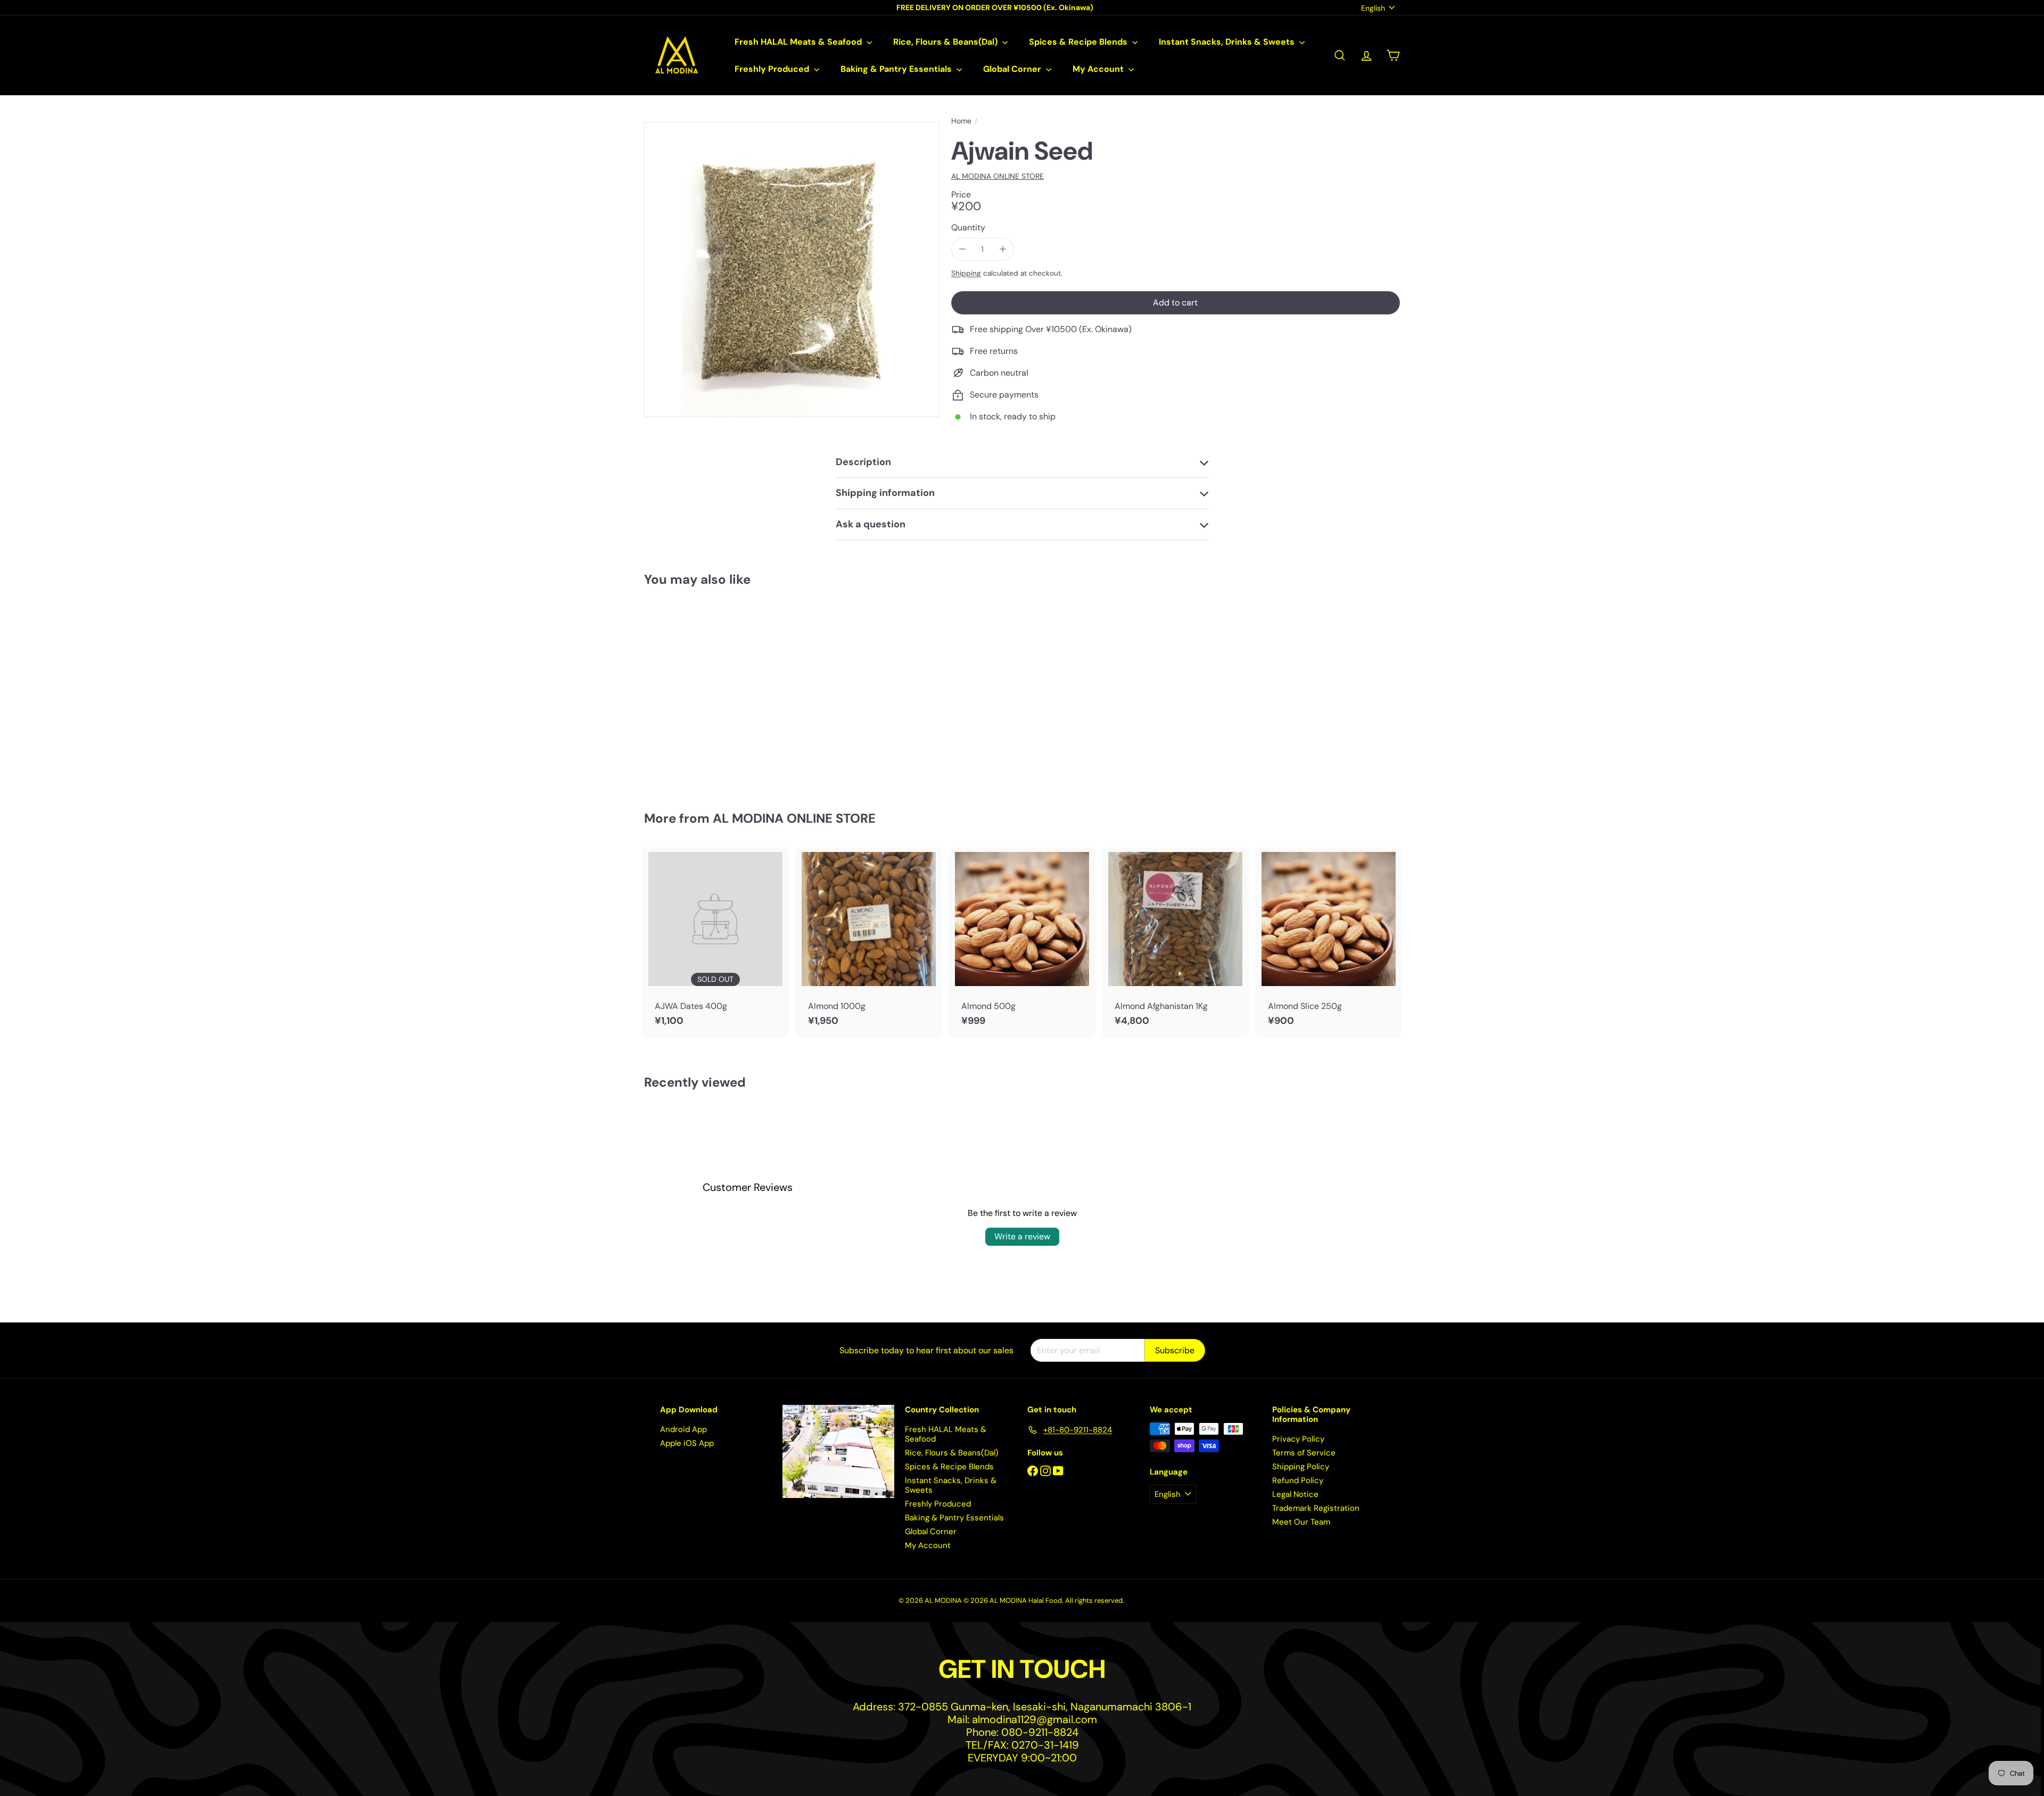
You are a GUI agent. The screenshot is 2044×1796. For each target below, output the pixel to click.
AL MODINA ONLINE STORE (794, 818)
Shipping (966, 273)
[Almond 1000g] (869, 943)
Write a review (1022, 1236)
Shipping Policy (1301, 1467)
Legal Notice (1295, 1494)
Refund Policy (1298, 1480)
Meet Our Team (1301, 1522)
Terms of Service (1304, 1453)
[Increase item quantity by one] (1003, 249)
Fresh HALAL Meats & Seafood (799, 42)
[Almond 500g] (1022, 943)
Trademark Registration (1316, 1508)
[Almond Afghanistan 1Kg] (1175, 943)
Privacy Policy (1298, 1439)
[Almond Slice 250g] (1329, 943)
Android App (683, 1429)
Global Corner (1013, 69)
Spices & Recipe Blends (1079, 42)
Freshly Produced (773, 69)
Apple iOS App (687, 1443)
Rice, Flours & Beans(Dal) (946, 42)
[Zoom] (792, 270)
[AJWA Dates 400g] (715, 943)
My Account (1099, 69)
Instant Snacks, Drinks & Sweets (1228, 42)
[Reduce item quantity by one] (963, 249)
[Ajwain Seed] (703, 691)
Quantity (968, 227)
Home (961, 121)
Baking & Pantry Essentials (897, 69)
